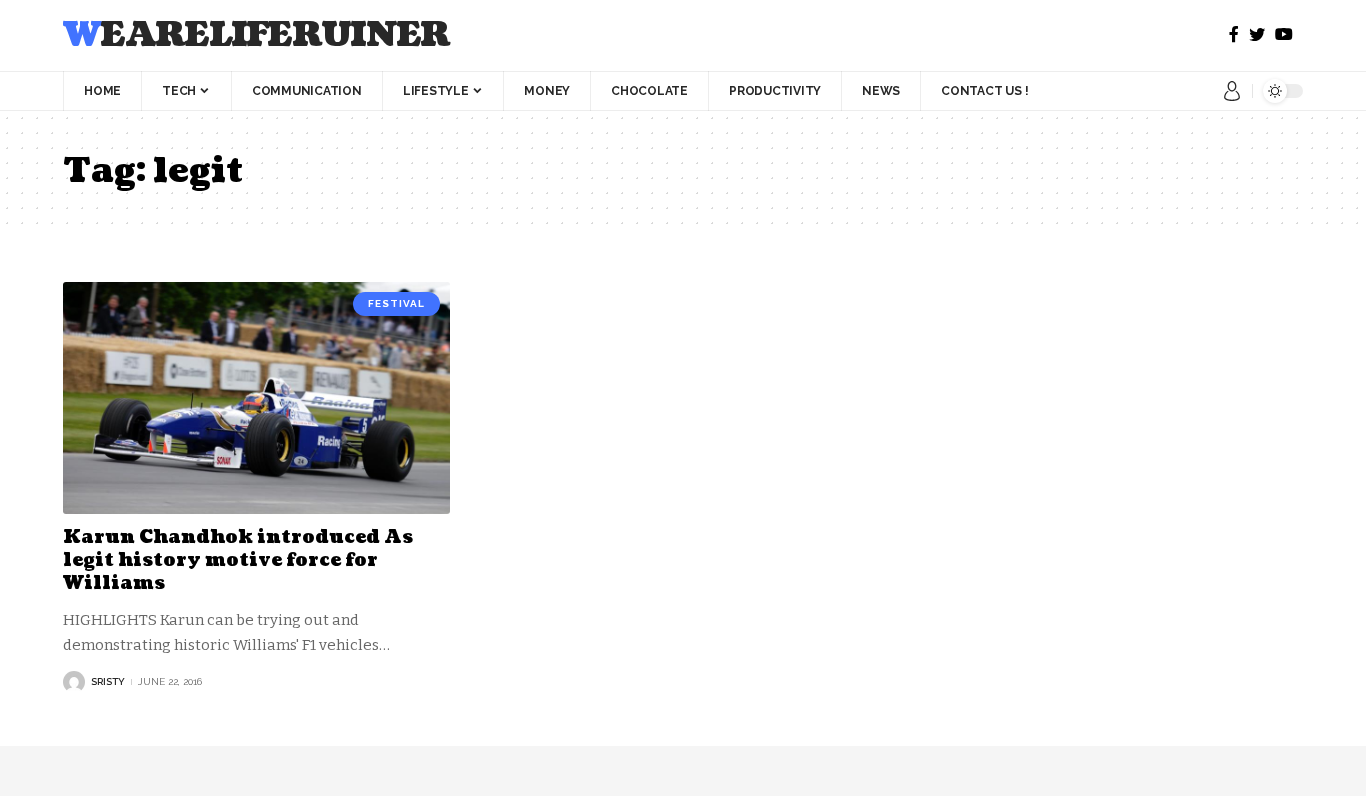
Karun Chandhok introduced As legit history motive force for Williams (238, 561)
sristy (108, 681)
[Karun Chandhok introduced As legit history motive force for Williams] (256, 398)
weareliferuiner (256, 35)
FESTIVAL (396, 303)
